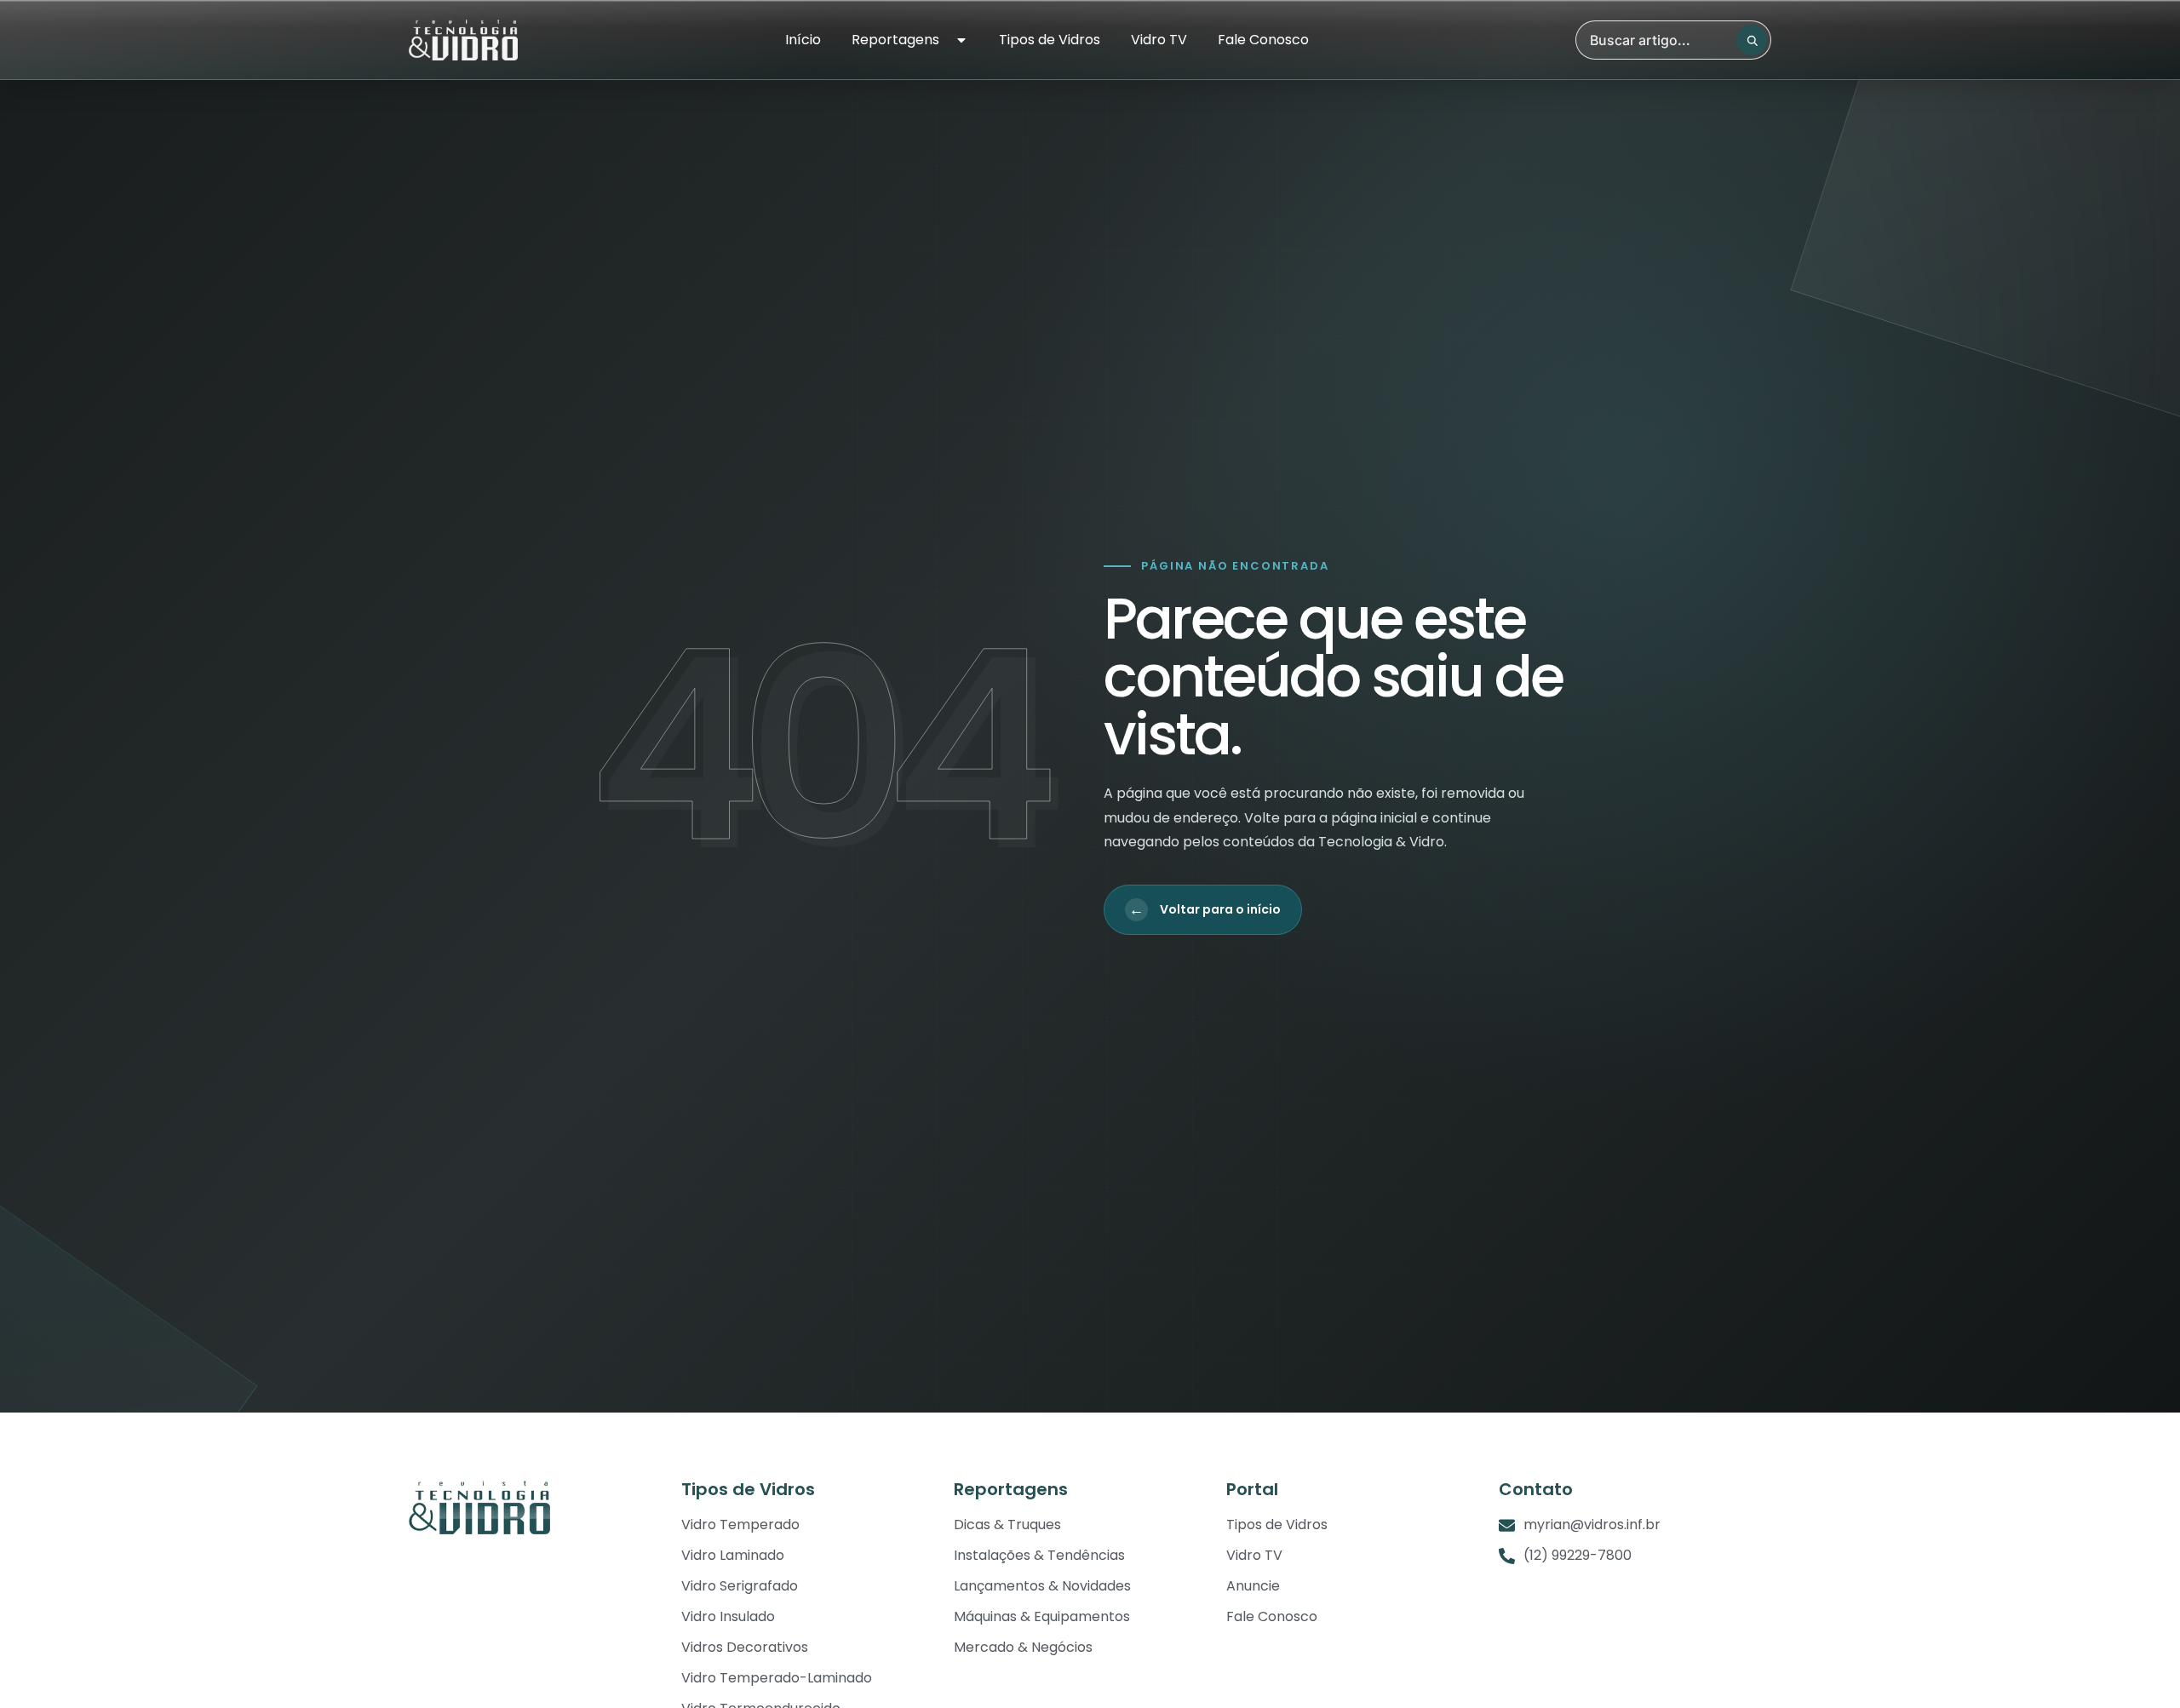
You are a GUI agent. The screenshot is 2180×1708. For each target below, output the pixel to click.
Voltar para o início (1205, 909)
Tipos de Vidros (1050, 40)
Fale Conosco (1263, 40)
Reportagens (895, 40)
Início (803, 40)
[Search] (1752, 40)
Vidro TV (1159, 40)
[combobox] (1673, 40)
